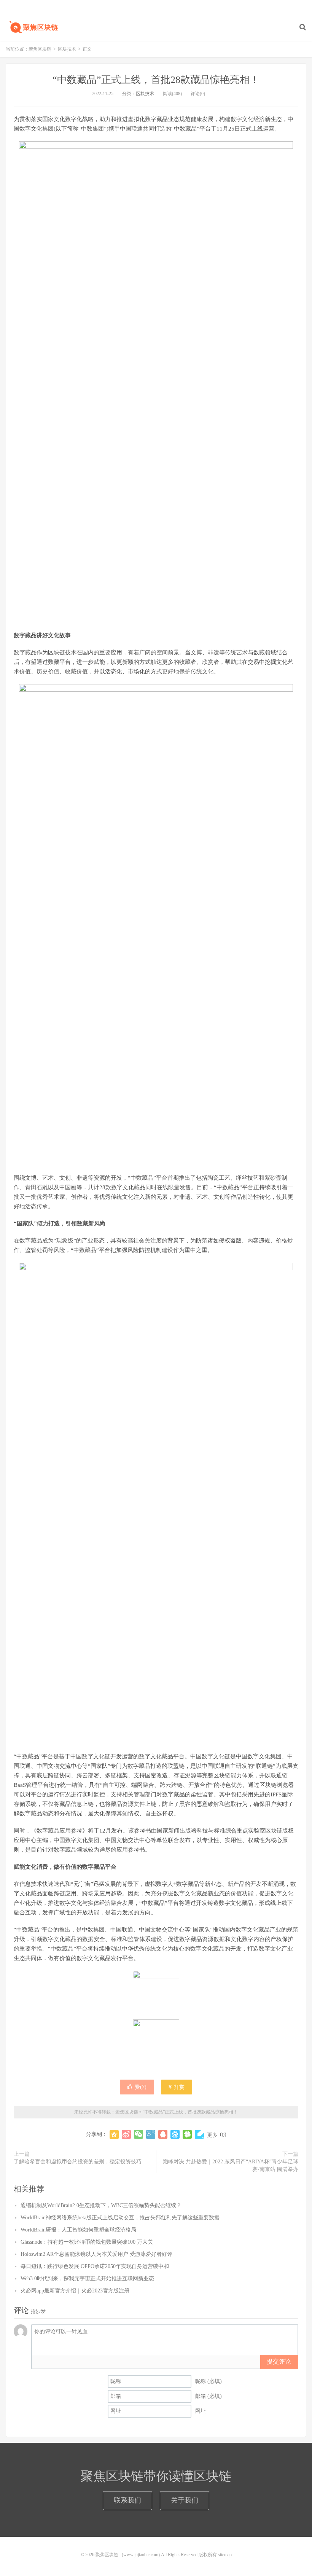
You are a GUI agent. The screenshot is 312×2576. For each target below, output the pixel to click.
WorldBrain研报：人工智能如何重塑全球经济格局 (78, 2230)
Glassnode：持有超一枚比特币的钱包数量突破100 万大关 (87, 2242)
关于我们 (185, 2500)
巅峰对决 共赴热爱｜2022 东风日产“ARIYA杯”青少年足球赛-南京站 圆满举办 (231, 2165)
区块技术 (67, 49)
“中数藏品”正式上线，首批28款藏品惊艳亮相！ (156, 80)
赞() (141, 2087)
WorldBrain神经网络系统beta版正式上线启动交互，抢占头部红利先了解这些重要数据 (120, 2218)
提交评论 (279, 2361)
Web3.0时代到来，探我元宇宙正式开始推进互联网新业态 (87, 2279)
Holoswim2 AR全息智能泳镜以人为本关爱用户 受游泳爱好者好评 (96, 2254)
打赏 (178, 2087)
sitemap (225, 2555)
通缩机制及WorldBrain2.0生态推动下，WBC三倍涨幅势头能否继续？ (101, 2205)
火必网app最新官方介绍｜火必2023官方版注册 (75, 2291)
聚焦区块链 (32, 27)
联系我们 (127, 2500)
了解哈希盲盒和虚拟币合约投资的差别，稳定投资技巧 (78, 2162)
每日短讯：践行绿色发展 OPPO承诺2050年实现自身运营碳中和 (95, 2266)
